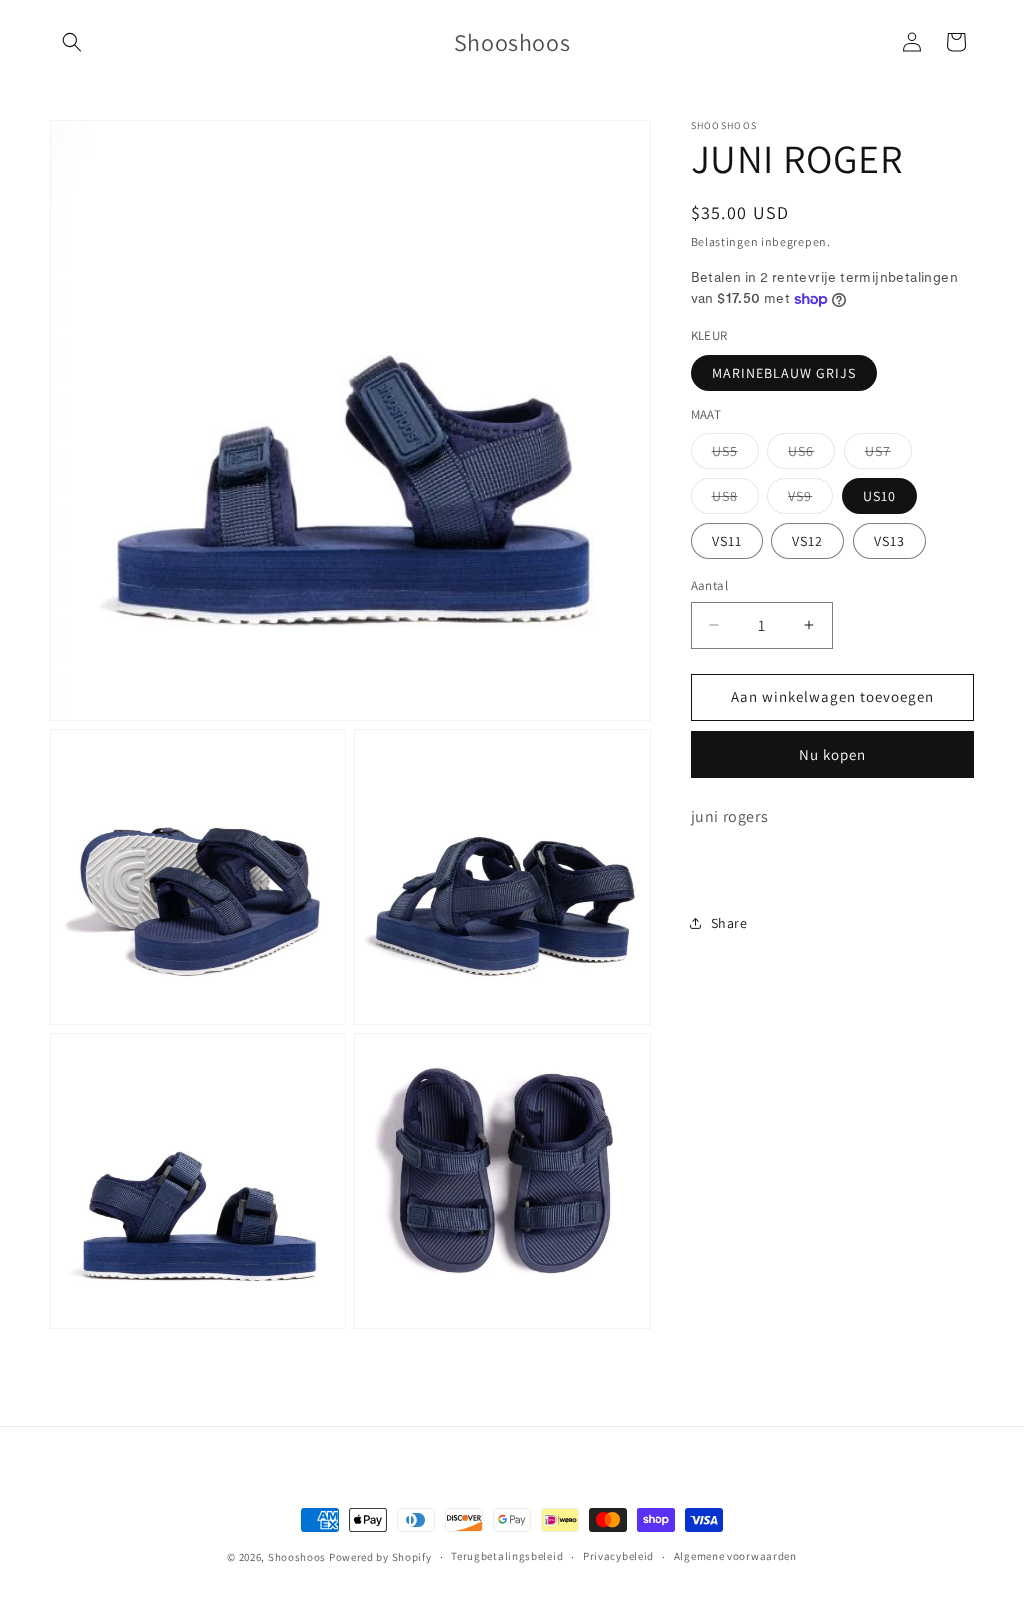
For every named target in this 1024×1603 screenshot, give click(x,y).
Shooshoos (297, 1557)
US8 (735, 500)
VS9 (810, 500)
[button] (72, 42)
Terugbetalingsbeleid (507, 1556)
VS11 (727, 541)
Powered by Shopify (380, 1557)
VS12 (807, 541)
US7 (888, 455)
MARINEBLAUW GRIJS (784, 373)
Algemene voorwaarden (735, 1556)
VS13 (889, 541)
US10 (879, 496)
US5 (735, 455)
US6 (811, 455)
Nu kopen (832, 754)
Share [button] (729, 923)
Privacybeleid (618, 1556)
